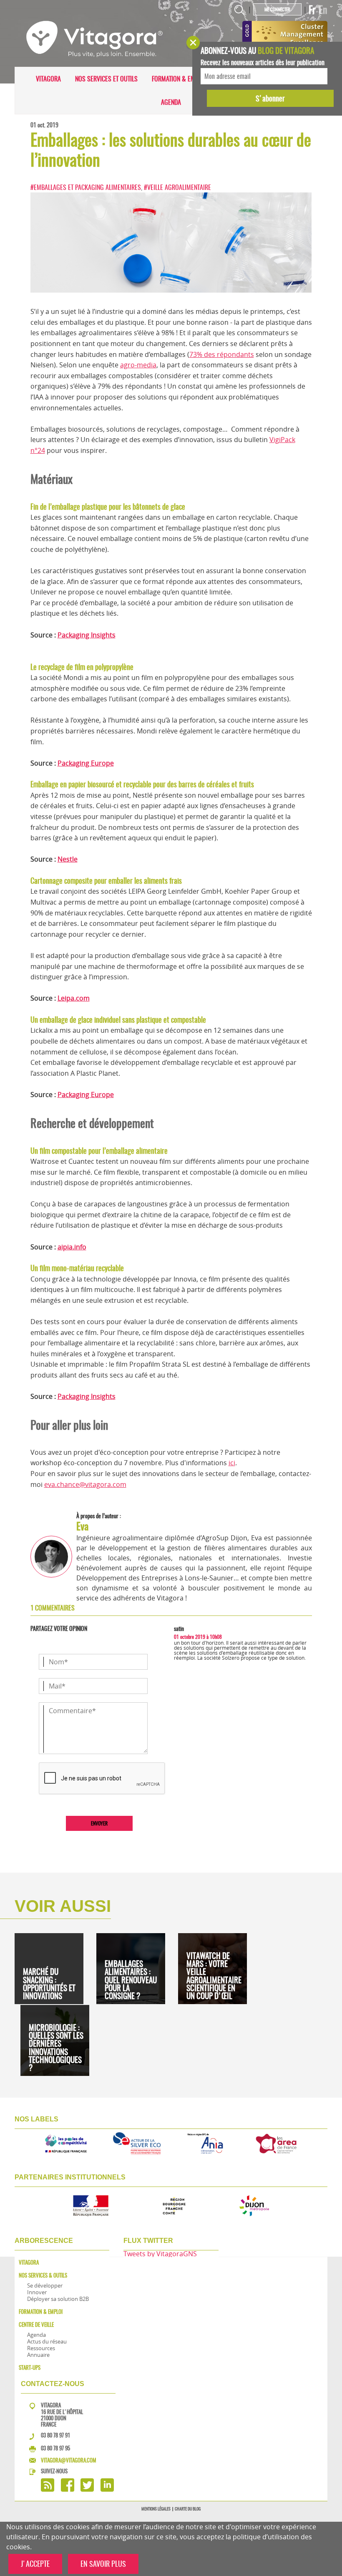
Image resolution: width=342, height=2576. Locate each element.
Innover (37, 2292)
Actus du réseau (47, 2341)
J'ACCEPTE (35, 2564)
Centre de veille (36, 2324)
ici (232, 1463)
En (323, 10)
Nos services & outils (43, 2275)
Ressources (41, 2348)
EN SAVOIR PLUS (103, 2564)
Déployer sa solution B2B (58, 2299)
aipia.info (72, 1247)
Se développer (45, 2285)
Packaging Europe (86, 763)
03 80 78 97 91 (55, 2435)
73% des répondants (222, 354)
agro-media (138, 365)
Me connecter (277, 9)
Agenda (171, 102)
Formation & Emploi (179, 79)
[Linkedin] (107, 2489)
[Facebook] (68, 2489)
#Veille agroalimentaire (177, 187)
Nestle (68, 859)
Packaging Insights (87, 635)
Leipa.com (74, 998)
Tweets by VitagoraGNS (160, 2254)
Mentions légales (156, 2509)
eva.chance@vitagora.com (85, 1484)
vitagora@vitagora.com (69, 2460)
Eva (82, 1526)
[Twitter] (87, 2489)
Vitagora (48, 79)
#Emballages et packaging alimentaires (86, 187)
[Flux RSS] (48, 2489)
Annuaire (38, 2355)
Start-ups (30, 2367)
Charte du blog (188, 2509)
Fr (312, 10)
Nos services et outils (106, 79)
